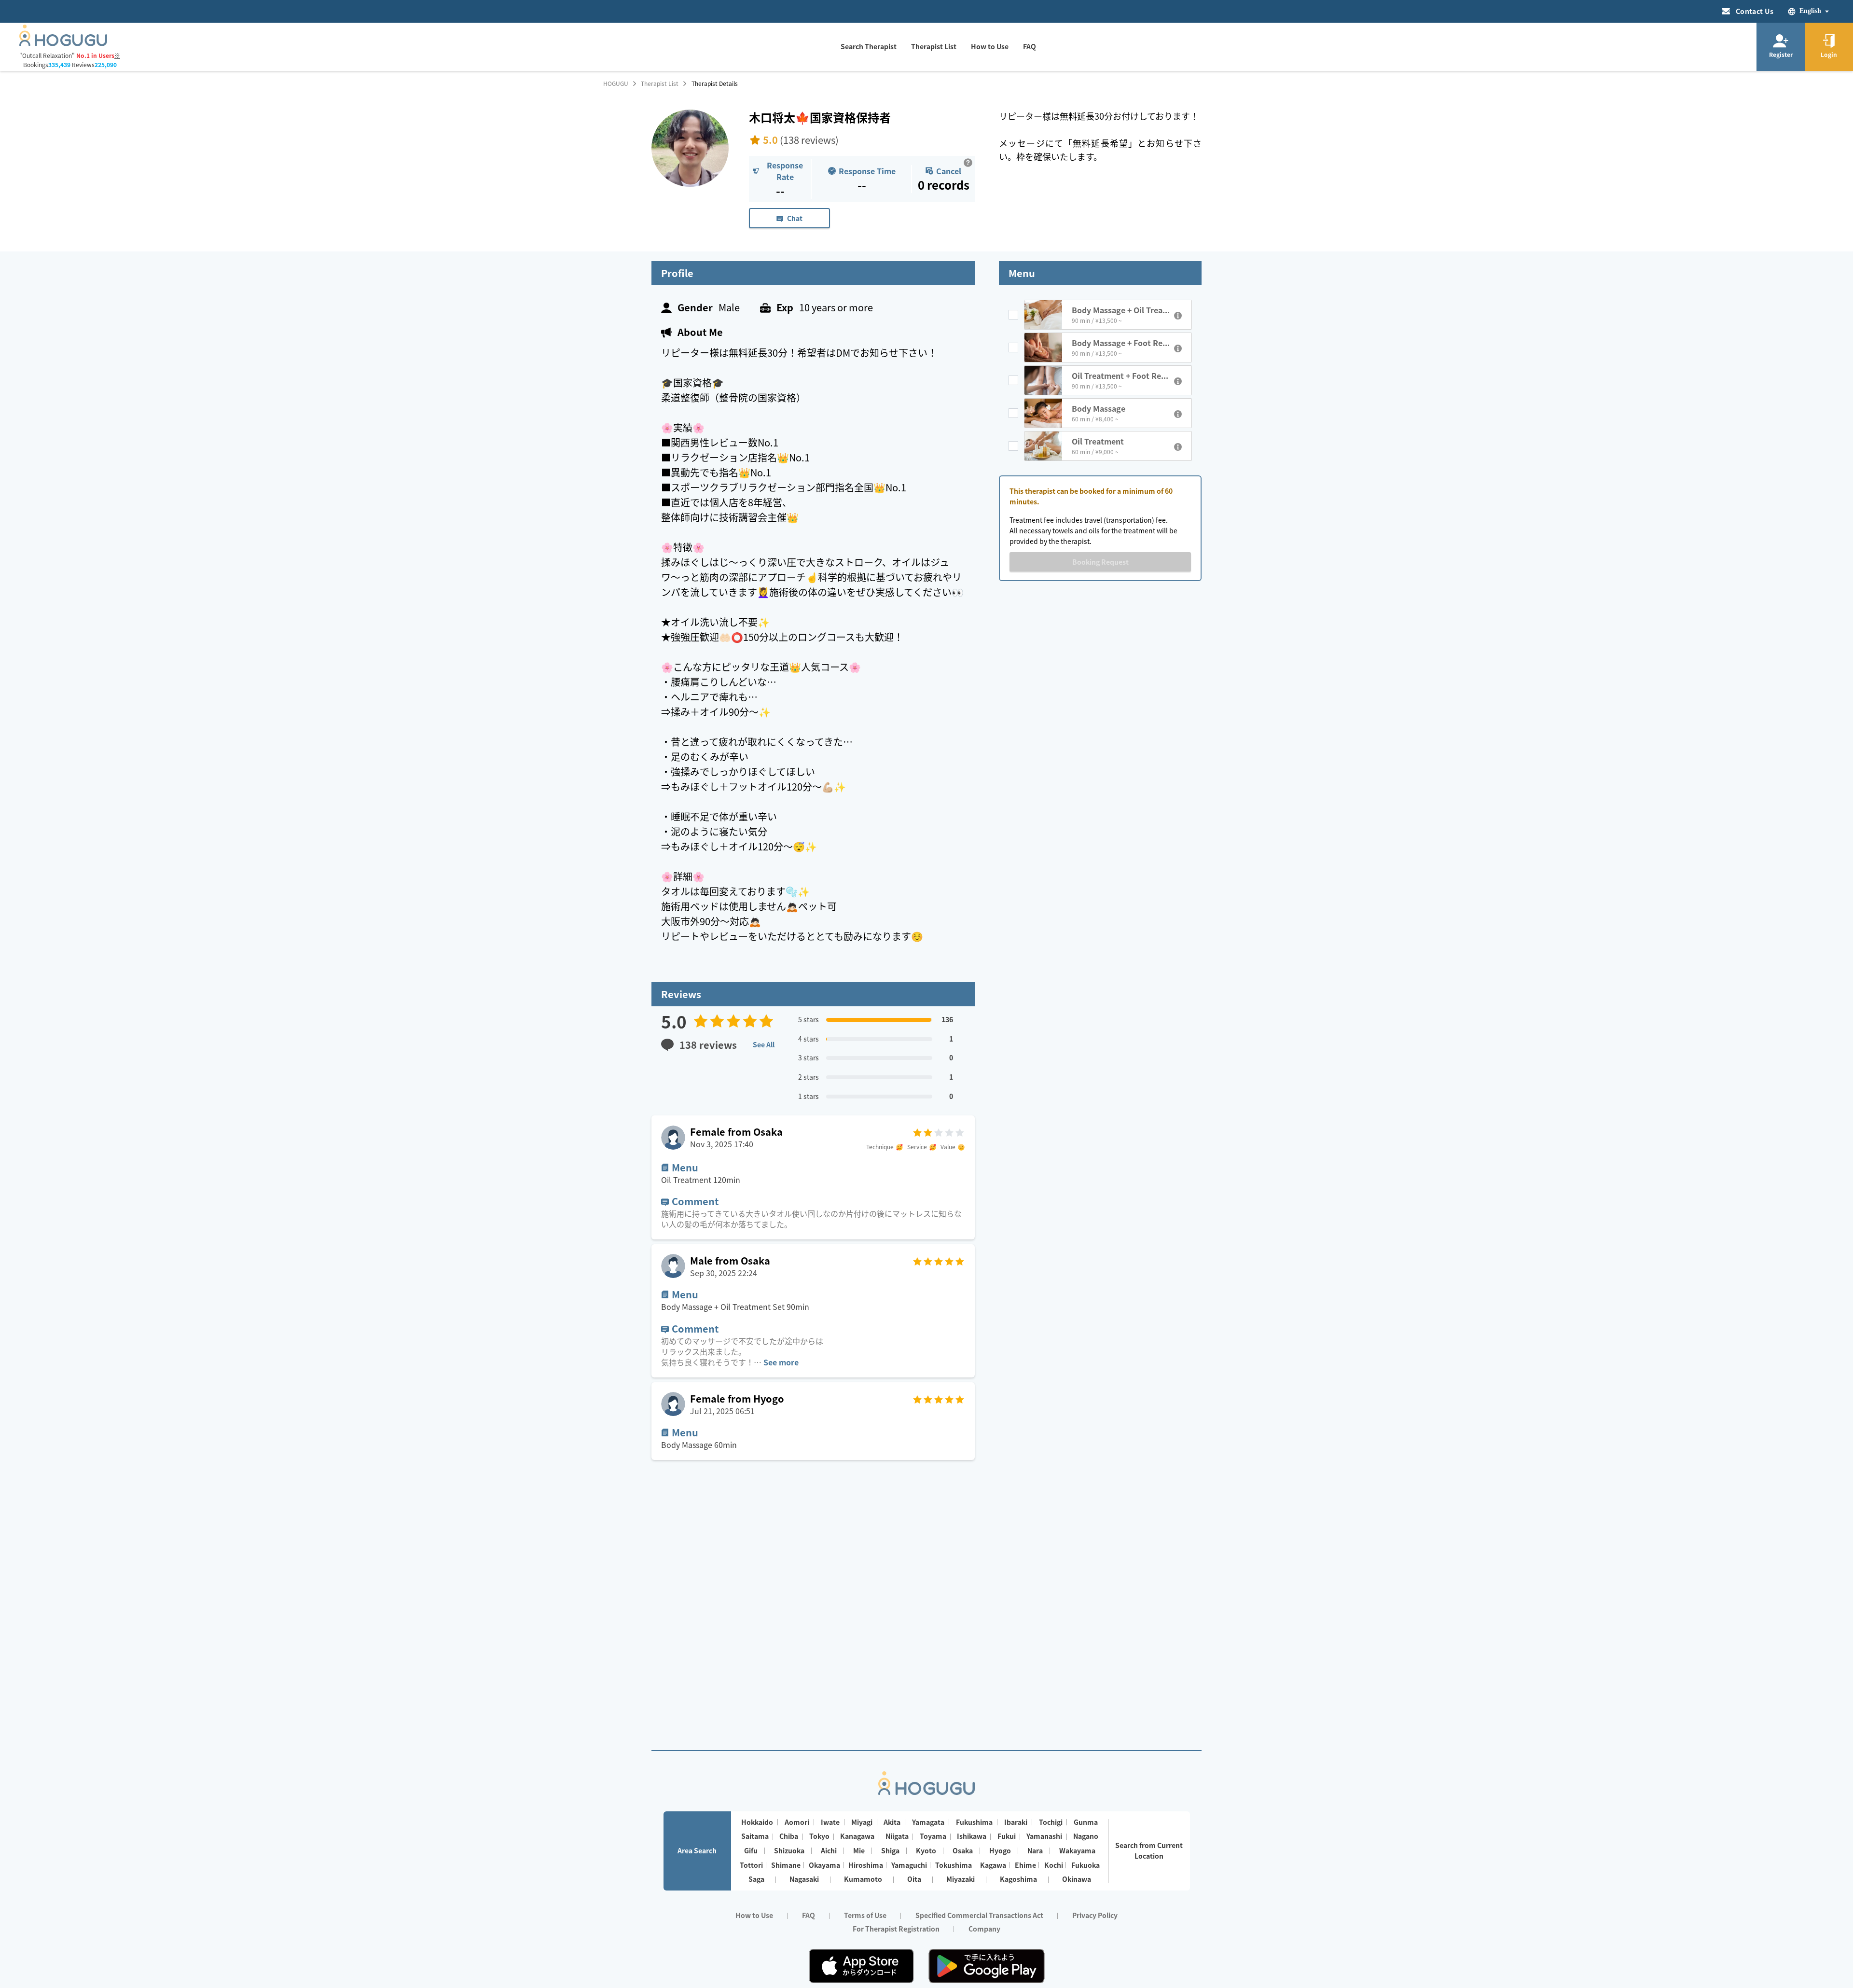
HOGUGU (616, 83)
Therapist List (660, 83)
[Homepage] (63, 43)
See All (764, 1044)
